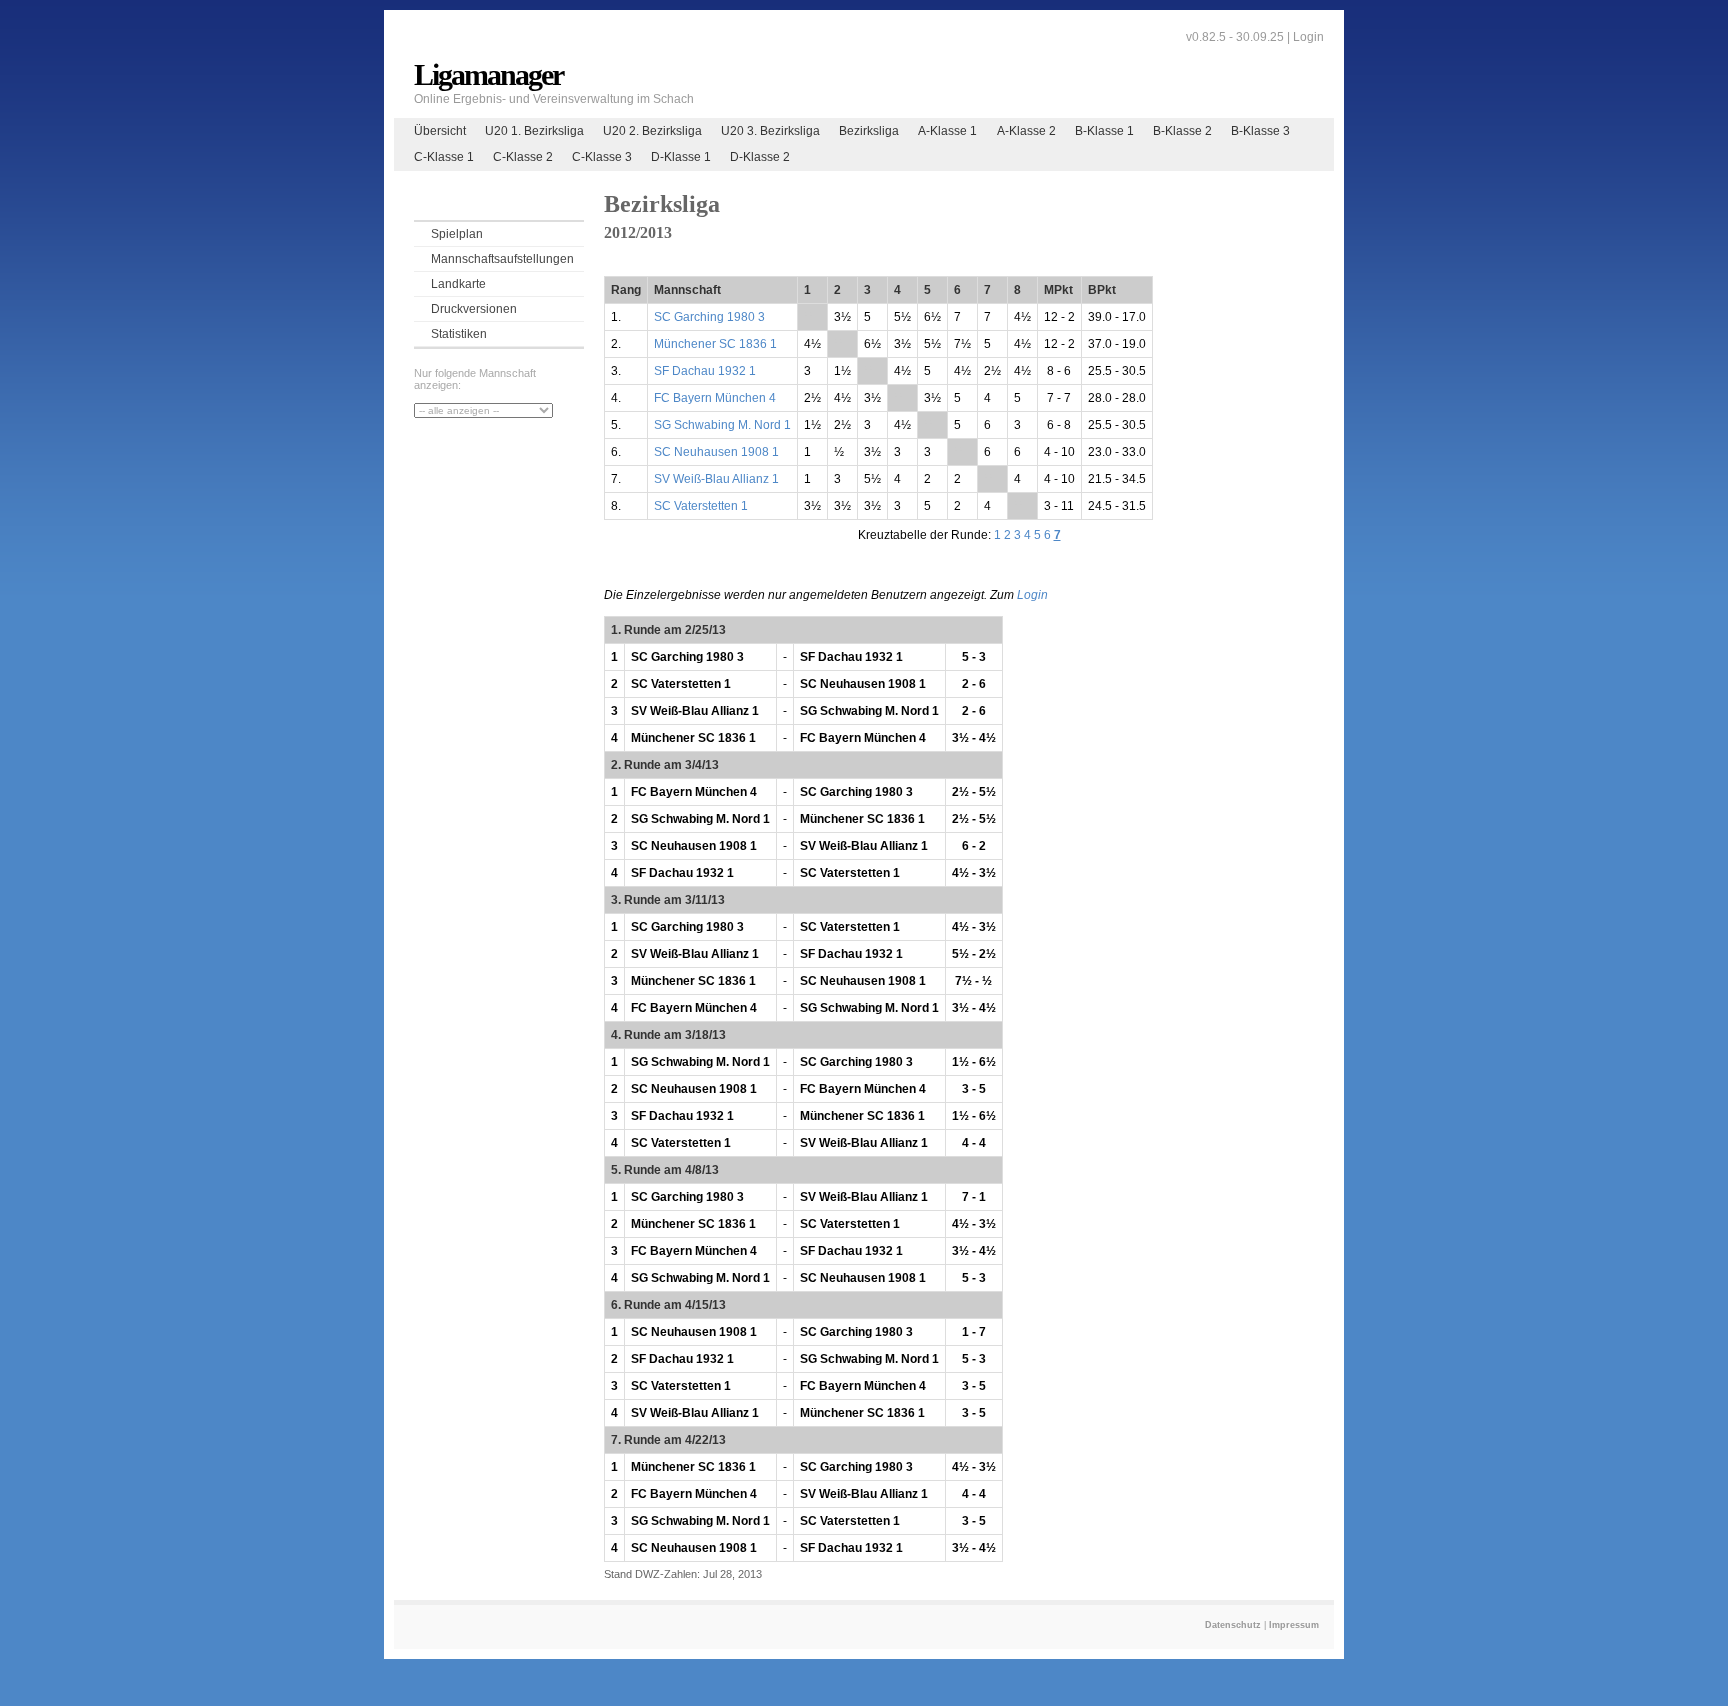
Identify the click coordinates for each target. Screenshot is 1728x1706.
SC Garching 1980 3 (709, 317)
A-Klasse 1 (947, 131)
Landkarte (458, 284)
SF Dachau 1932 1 (705, 371)
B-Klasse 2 (1182, 131)
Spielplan (457, 234)
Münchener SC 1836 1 (715, 344)
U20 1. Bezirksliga (534, 131)
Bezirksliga (869, 131)
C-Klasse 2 (523, 157)
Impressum (1294, 1625)
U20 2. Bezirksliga (652, 131)
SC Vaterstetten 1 (701, 506)
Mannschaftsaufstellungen (502, 259)
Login (1308, 37)
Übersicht (440, 131)
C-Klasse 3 (602, 157)
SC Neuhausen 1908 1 (716, 452)
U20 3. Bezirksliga (770, 131)
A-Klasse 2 (1026, 131)
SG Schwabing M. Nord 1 (722, 425)
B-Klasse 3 (1260, 131)
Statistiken (459, 334)
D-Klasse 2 (760, 157)
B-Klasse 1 (1104, 131)
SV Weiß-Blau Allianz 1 (716, 479)
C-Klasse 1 (444, 157)
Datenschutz (1233, 1625)
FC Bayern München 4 (715, 398)
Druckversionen (474, 309)
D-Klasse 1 (681, 157)
